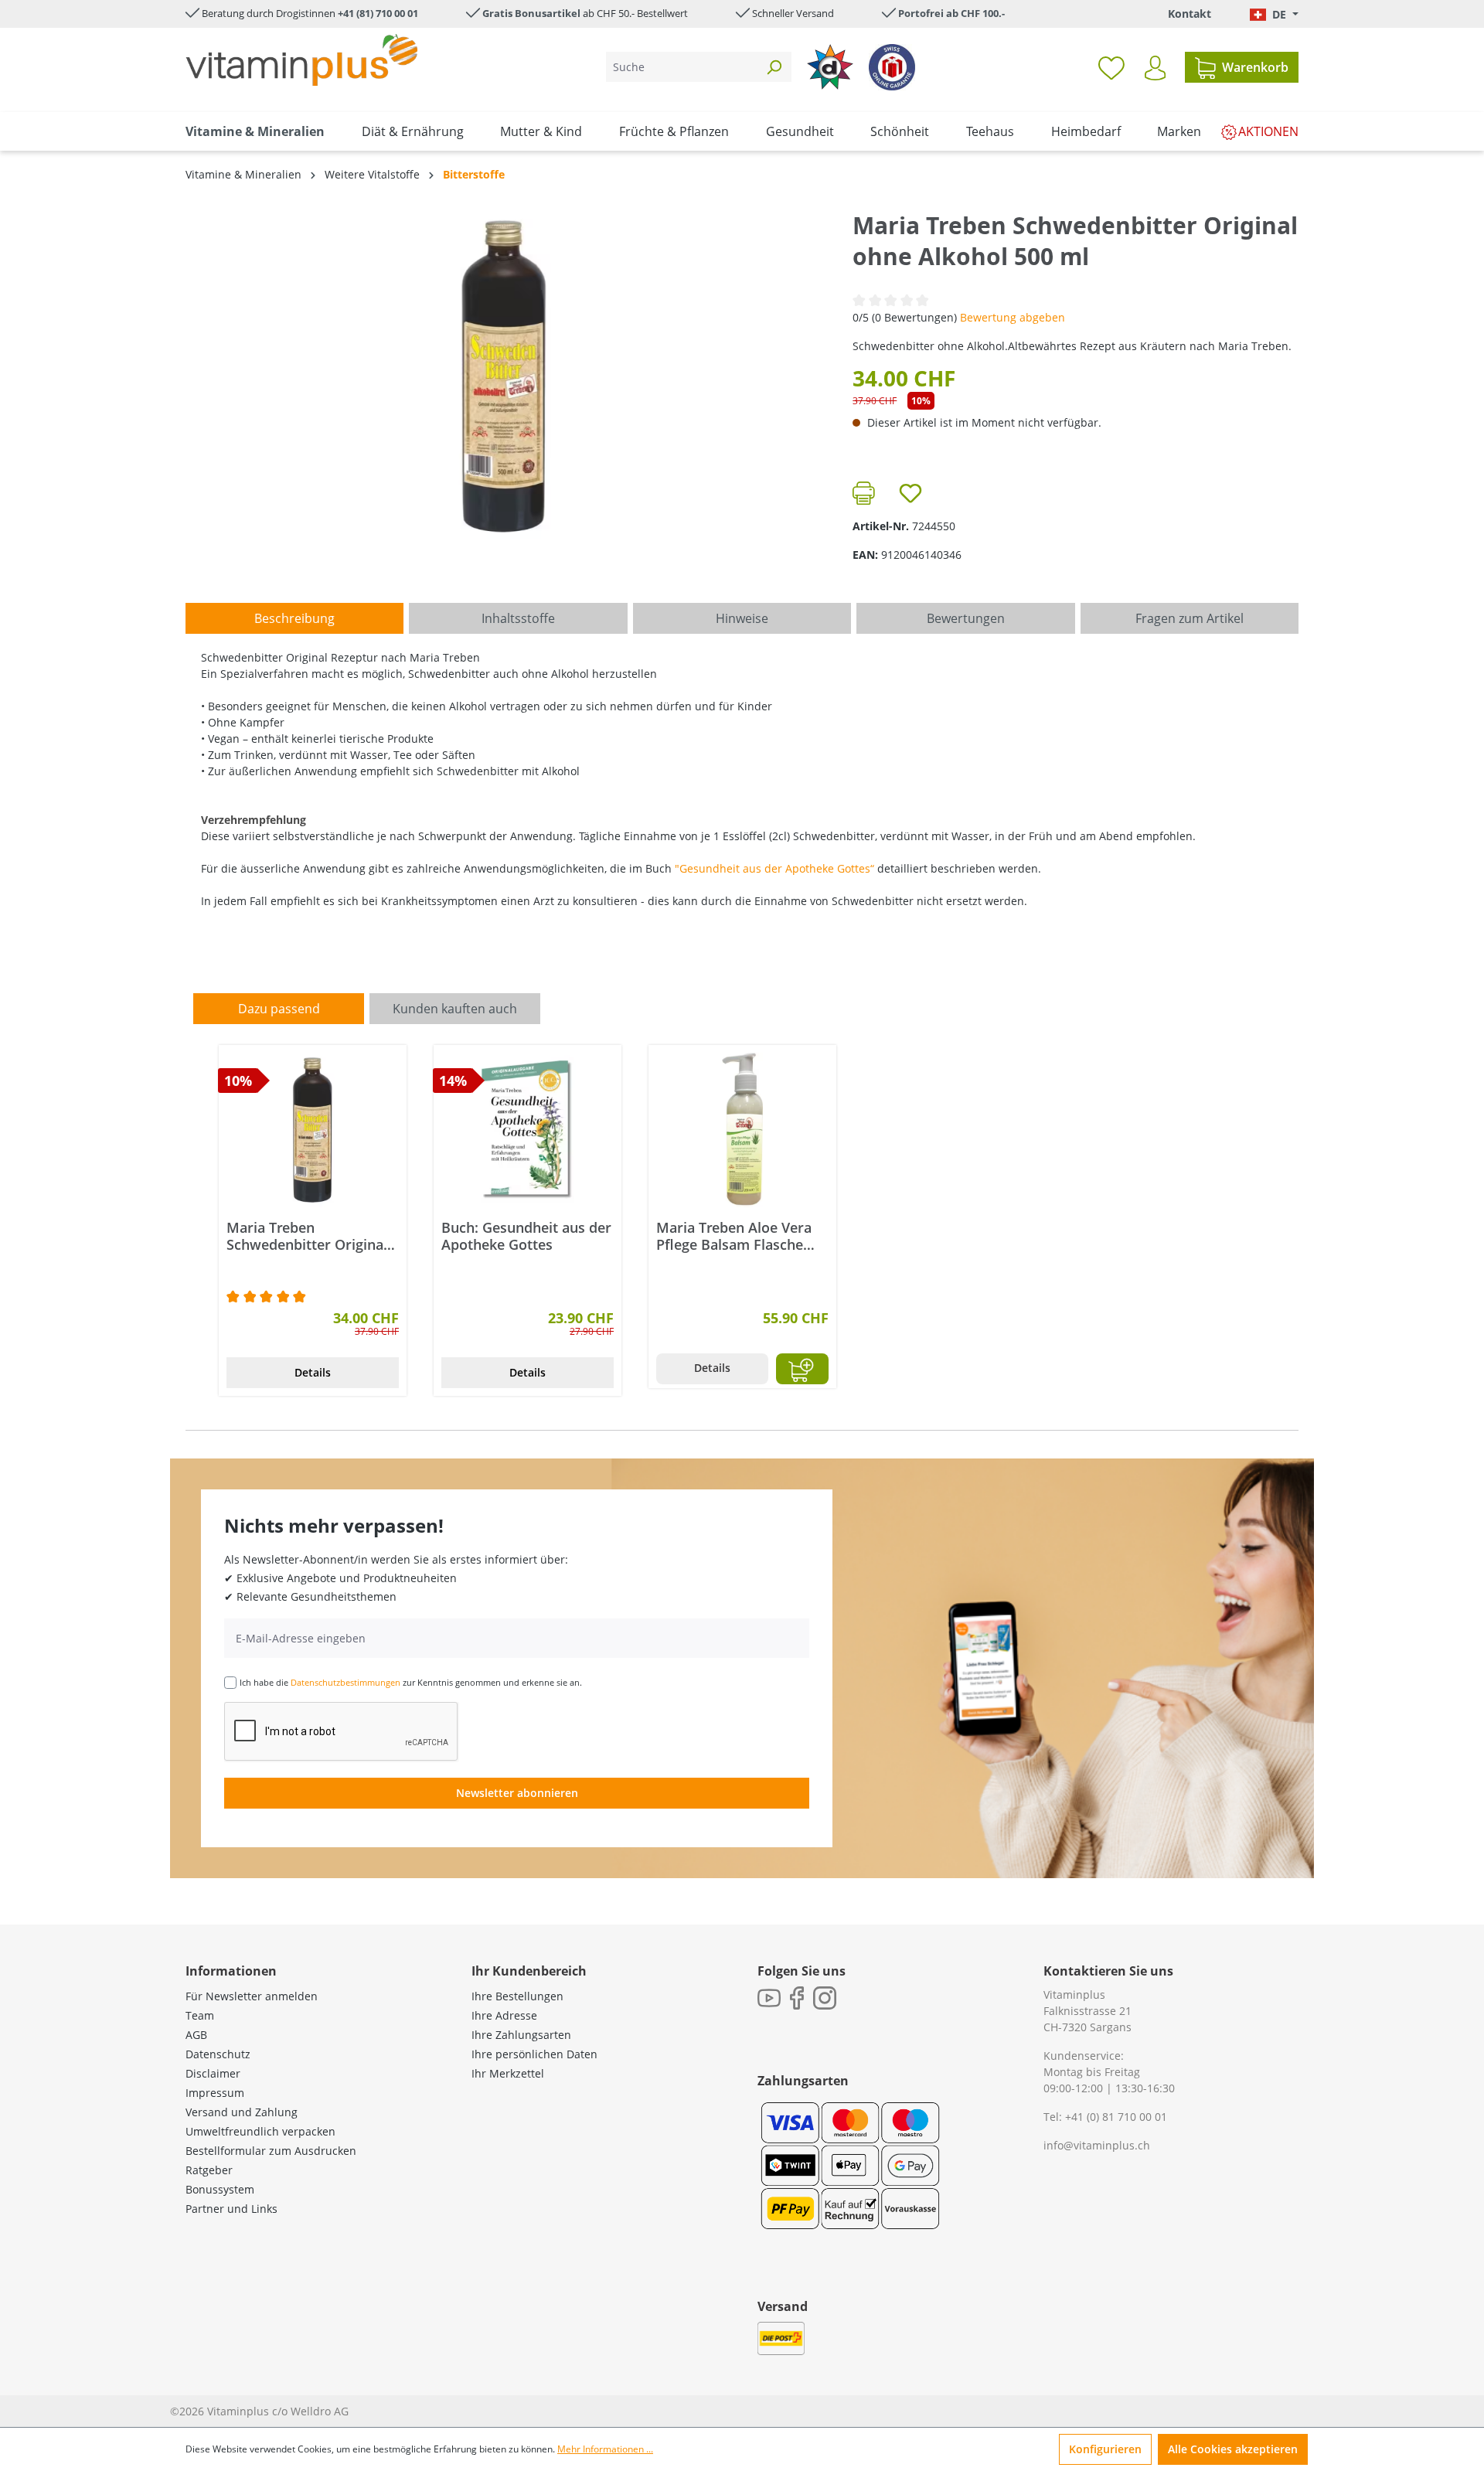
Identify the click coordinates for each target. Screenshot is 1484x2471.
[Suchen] (774, 67)
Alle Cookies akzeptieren (1233, 2449)
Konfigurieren (1105, 2449)
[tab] (294, 618)
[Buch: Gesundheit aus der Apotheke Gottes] (528, 1130)
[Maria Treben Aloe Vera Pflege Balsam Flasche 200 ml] (742, 1130)
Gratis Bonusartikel (531, 13)
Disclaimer (213, 2073)
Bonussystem (220, 2189)
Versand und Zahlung (242, 2112)
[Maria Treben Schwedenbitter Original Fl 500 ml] (313, 1130)
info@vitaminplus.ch (1097, 2145)
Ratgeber (209, 2170)
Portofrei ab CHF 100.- (951, 13)
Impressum (215, 2093)
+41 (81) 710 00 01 (378, 13)
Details (313, 1372)
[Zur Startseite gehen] (301, 60)
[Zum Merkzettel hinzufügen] (910, 493)
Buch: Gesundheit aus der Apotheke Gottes (526, 1236)
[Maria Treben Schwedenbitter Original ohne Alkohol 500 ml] (503, 376)
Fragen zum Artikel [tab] (1190, 618)
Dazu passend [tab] (279, 1009)
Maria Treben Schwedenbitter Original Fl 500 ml (307, 1236)
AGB (196, 2035)
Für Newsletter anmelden (252, 1996)
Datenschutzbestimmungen (345, 1682)
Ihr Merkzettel (508, 2073)
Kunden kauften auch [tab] (455, 1009)
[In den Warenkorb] (802, 1369)
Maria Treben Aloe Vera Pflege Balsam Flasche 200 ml (734, 1236)
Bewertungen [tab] (966, 618)
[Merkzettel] (1111, 67)
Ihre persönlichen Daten (534, 2054)
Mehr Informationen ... (605, 2449)
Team (200, 2015)
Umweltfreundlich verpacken (260, 2131)
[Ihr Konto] (1155, 68)
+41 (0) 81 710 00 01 (1116, 2117)
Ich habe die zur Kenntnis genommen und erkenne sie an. (411, 1682)
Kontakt (1190, 14)
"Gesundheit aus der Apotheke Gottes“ (774, 868)
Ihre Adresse (504, 2015)
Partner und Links (231, 2209)
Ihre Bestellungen (517, 1996)
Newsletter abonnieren (517, 1793)
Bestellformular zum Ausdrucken (271, 2151)
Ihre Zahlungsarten (521, 2035)
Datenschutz (218, 2054)
